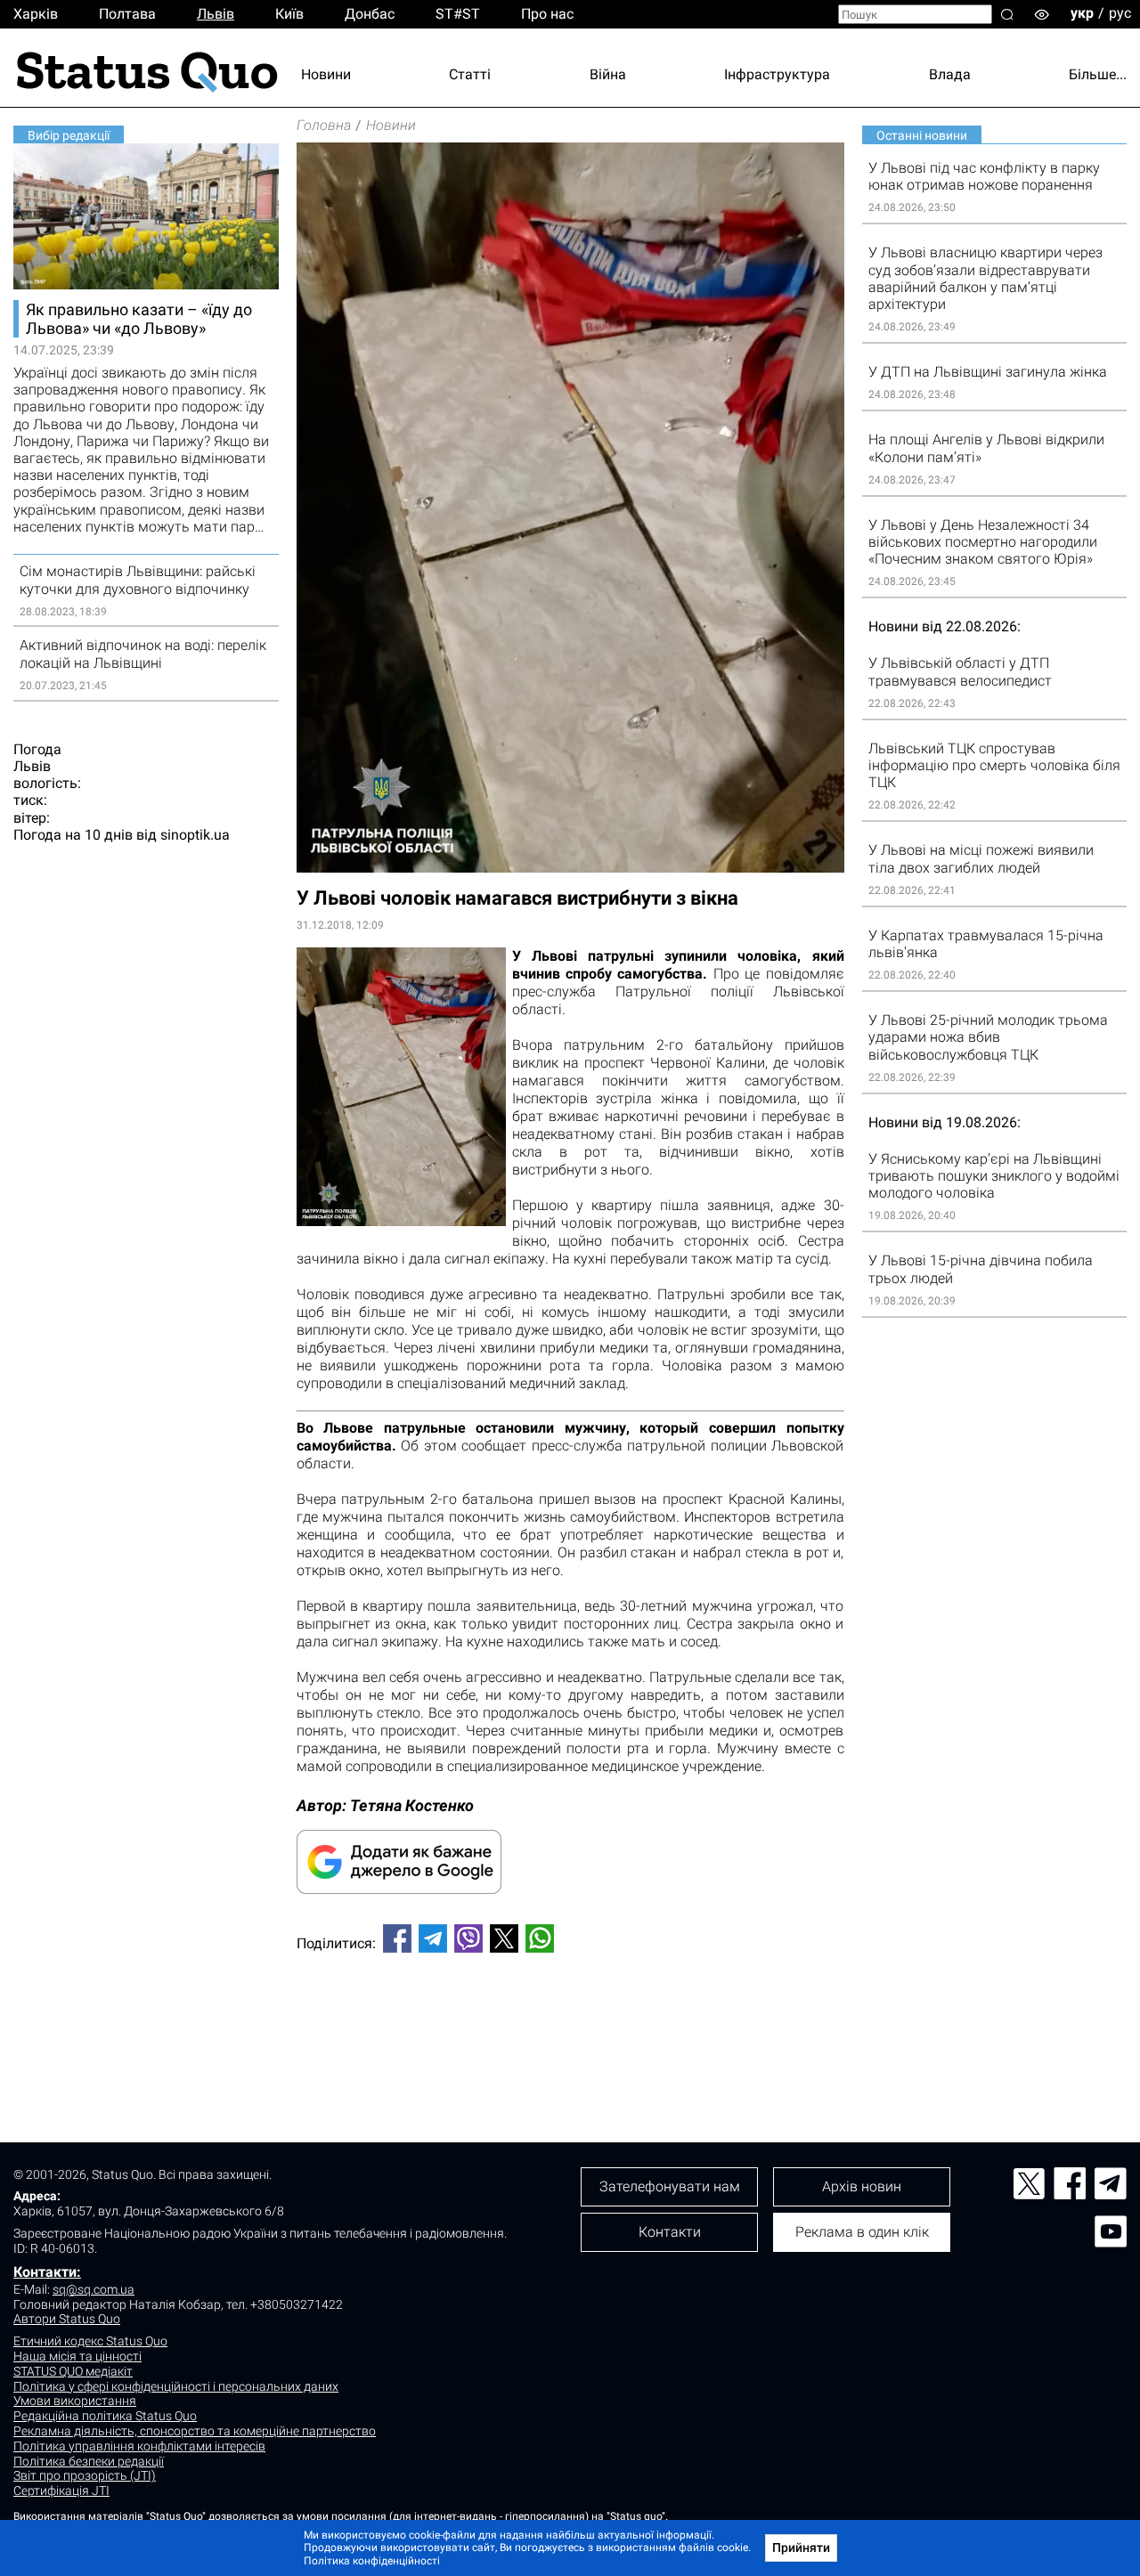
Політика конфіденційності (372, 2561)
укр (1082, 13)
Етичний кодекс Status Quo (90, 2341)
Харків (36, 14)
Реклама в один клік (862, 2232)
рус (1120, 13)
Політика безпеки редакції (89, 2461)
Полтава (127, 14)
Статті (470, 74)
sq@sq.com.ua (94, 2289)
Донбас (370, 14)
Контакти (670, 2232)
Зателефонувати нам (670, 2186)
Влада (950, 74)
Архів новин (862, 2186)
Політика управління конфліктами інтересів (139, 2446)
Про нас (547, 14)
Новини (326, 74)
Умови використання (75, 2401)
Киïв (289, 14)
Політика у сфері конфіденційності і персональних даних (176, 2386)
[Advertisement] (570, 2026)
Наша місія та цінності (77, 2356)
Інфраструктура (777, 74)
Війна (608, 74)
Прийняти (801, 2548)
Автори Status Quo (67, 2319)
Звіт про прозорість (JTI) (85, 2475)
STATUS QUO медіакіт (73, 2371)
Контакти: (47, 2272)
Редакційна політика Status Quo (105, 2416)
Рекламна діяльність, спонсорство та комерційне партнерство (195, 2431)
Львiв (216, 14)
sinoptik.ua (195, 835)
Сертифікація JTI (61, 2491)
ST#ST (458, 14)
